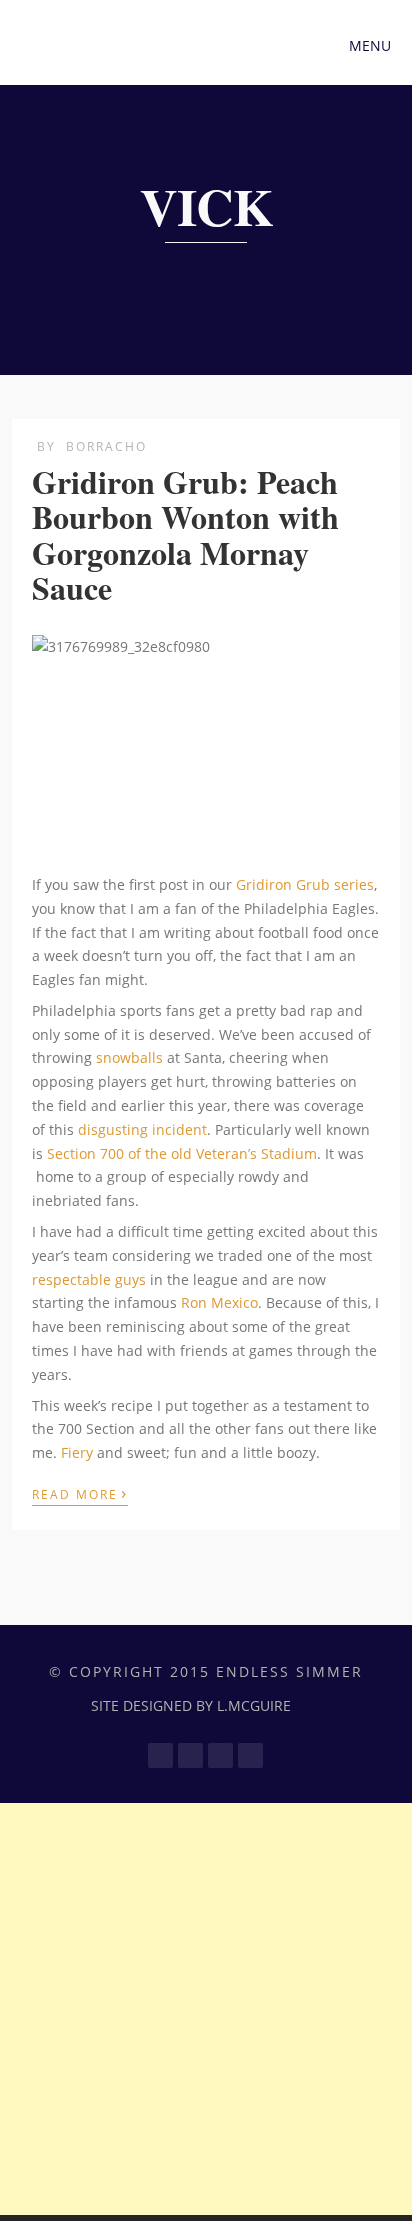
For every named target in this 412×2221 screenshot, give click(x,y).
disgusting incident (142, 1129)
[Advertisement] (206, 2009)
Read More (80, 1493)
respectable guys (89, 1279)
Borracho (106, 446)
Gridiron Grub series (303, 884)
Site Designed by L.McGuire (191, 1705)
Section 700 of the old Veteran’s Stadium (182, 1153)
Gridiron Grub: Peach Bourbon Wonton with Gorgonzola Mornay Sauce (185, 534)
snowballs (129, 1057)
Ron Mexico (219, 1302)
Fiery (77, 1452)
